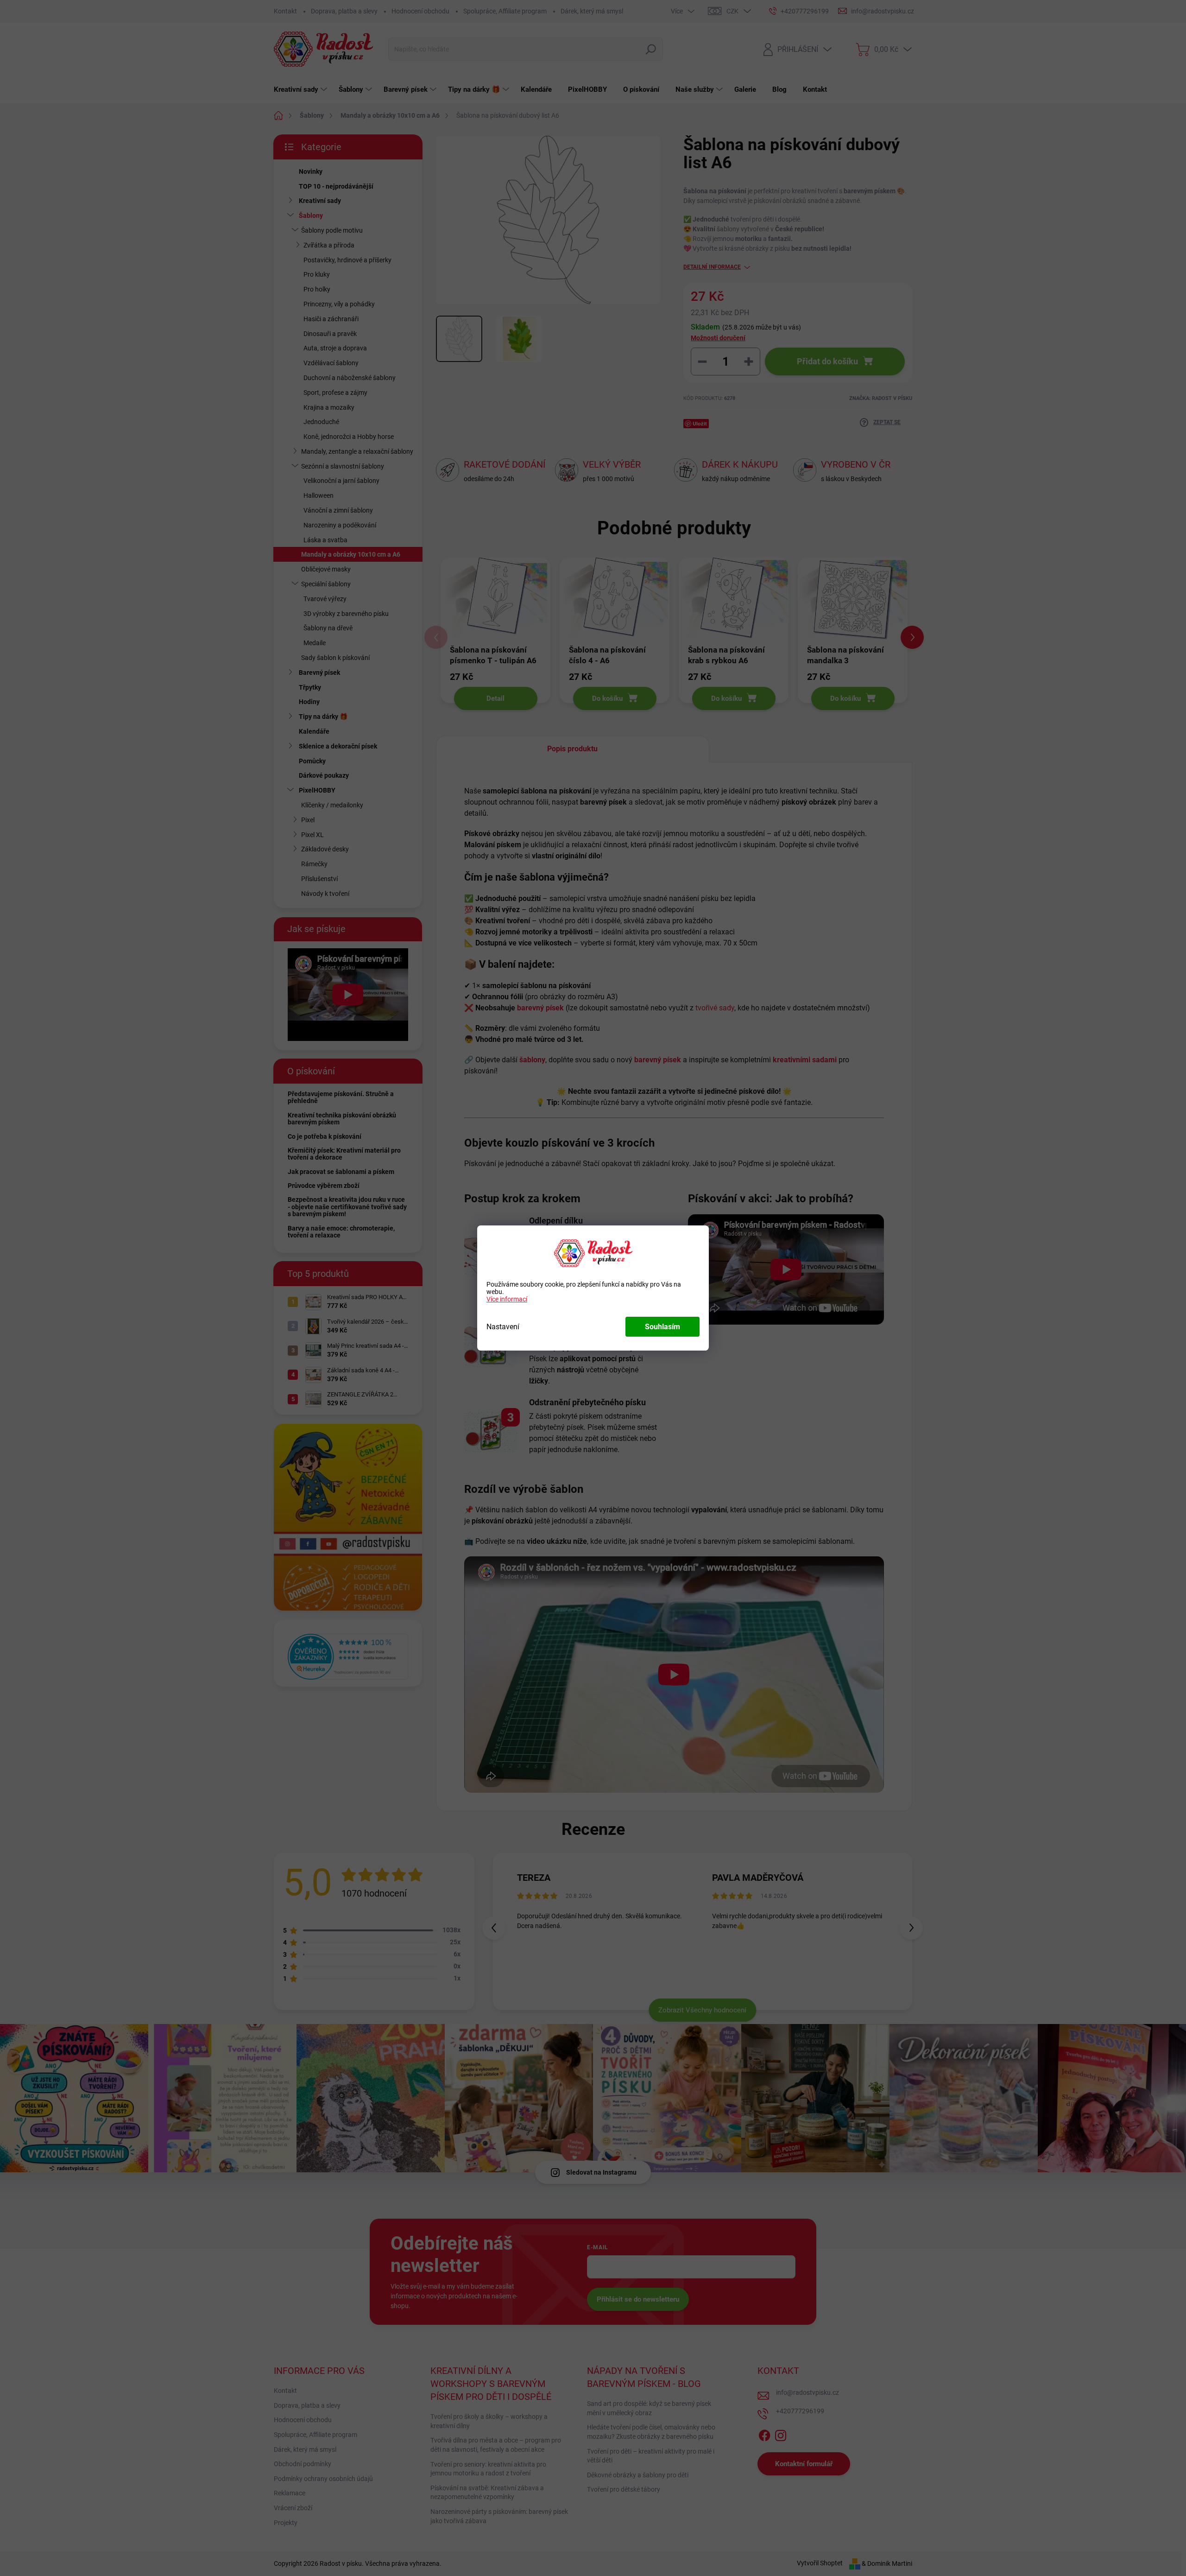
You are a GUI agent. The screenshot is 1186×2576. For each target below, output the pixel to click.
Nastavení (503, 1327)
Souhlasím (662, 1327)
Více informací (507, 1299)
